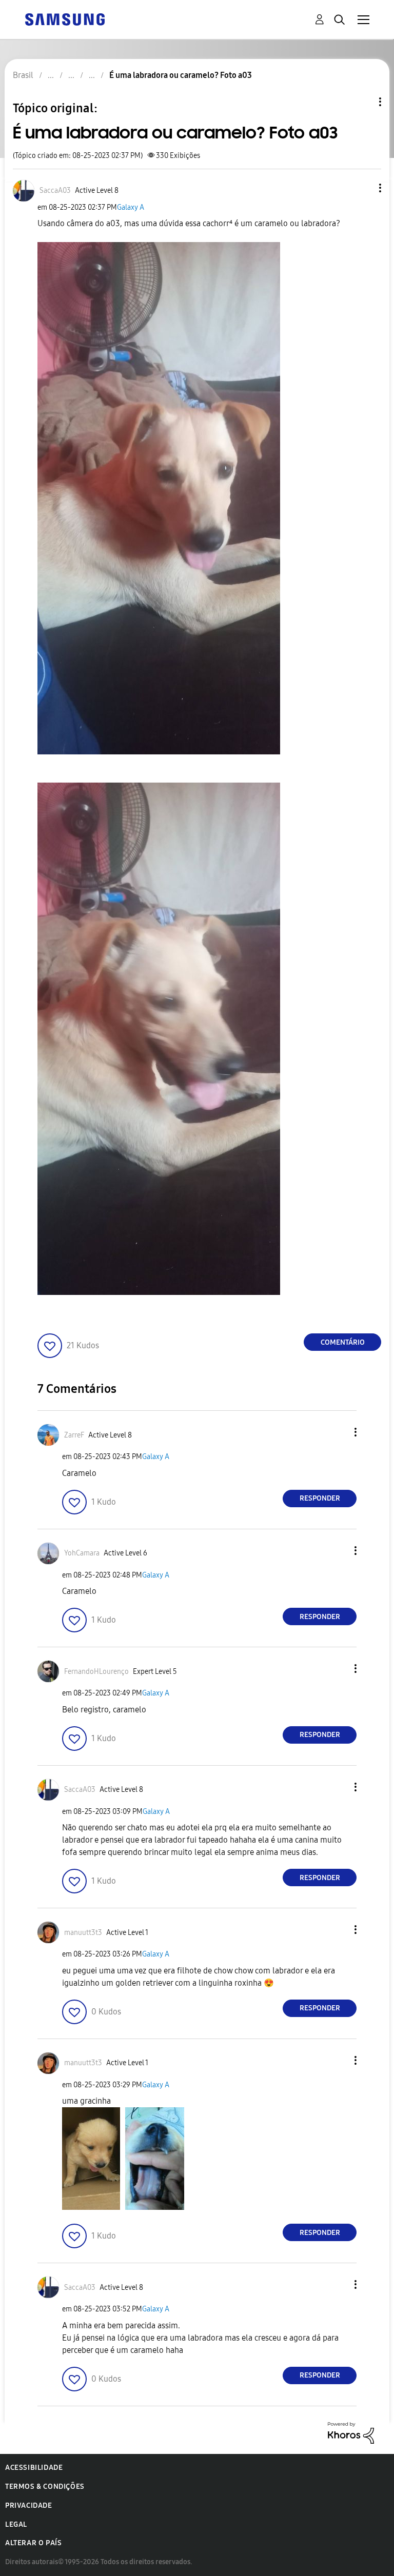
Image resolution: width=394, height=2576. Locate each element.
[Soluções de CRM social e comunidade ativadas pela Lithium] (351, 2432)
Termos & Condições (45, 2487)
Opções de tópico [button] (363, 102)
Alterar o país (33, 2543)
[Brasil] (65, 19)
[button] (363, 188)
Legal (16, 2524)
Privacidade (29, 2505)
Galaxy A (131, 207)
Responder (320, 1498)
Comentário (343, 1342)
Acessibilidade (34, 2468)
